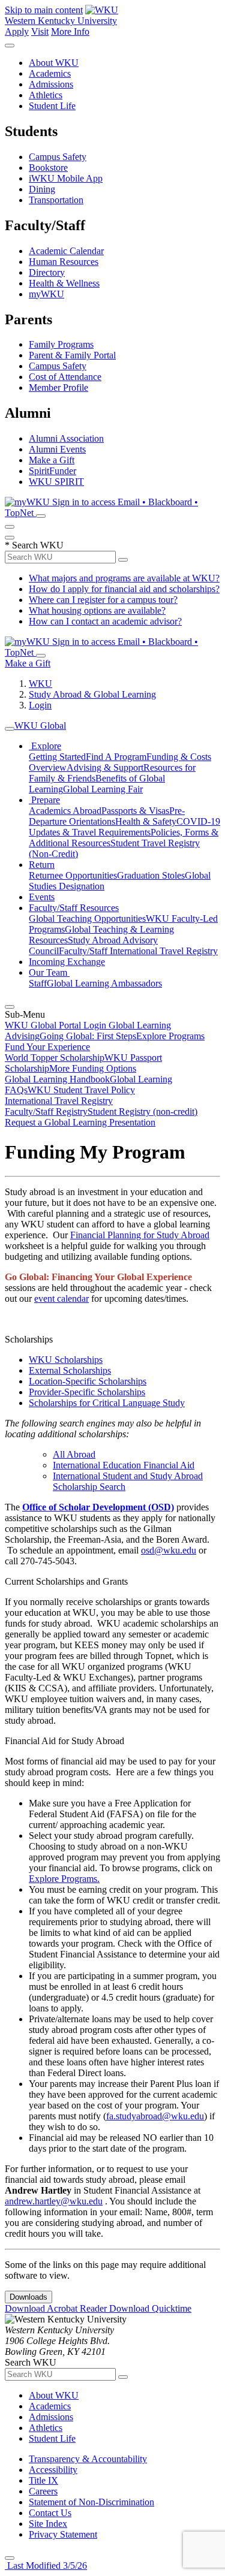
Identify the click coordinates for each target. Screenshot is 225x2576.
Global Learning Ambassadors (104, 983)
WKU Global (40, 726)
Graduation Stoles (151, 875)
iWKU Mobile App (66, 178)
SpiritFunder (52, 471)
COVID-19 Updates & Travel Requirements (124, 827)
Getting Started (57, 757)
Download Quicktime (150, 2308)
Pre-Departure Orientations (107, 816)
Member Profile (58, 387)
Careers (43, 2491)
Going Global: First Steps (88, 1036)
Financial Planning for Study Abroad (140, 1235)
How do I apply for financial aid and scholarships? (124, 589)
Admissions (51, 84)
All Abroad (74, 1454)
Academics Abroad (65, 811)
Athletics (46, 95)
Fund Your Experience (47, 1047)
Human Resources (64, 262)
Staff (38, 983)
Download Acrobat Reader (57, 2308)
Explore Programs (170, 1036)
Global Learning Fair (103, 789)
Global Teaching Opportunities (87, 919)
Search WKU (34, 545)
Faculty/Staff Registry (46, 1111)
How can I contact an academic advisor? (105, 621)
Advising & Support (105, 767)
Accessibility (53, 2470)
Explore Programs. (64, 1879)
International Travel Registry (59, 1101)
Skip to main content (44, 10)
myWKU (46, 294)
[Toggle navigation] (10, 729)
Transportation (56, 200)
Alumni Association (66, 438)
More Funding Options (93, 1068)
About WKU (54, 63)
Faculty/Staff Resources (74, 908)
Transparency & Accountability (88, 2459)
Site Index (48, 2524)
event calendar (61, 1298)
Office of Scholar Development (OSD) (98, 1507)
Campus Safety (58, 157)
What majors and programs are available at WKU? (124, 578)
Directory (47, 272)
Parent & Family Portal (72, 355)
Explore (45, 746)
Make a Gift (52, 460)
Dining (42, 189)
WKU (40, 684)
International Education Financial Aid (124, 1465)
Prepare (44, 800)
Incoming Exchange (67, 962)
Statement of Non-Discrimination (91, 2502)
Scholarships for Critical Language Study (107, 1403)
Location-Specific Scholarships (88, 1381)
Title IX (43, 2480)
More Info (70, 31)
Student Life (52, 106)
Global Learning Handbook (57, 1079)
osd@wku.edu (169, 1550)
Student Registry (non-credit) (142, 1111)
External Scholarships (70, 1370)
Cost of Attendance (65, 377)
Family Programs (61, 344)
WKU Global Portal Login (57, 1025)
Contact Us (50, 2513)
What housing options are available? (97, 610)
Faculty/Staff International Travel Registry (138, 951)
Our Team (49, 972)
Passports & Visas (135, 811)
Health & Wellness (64, 283)
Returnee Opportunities (73, 875)
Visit (40, 31)
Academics (50, 73)
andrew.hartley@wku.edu (54, 2201)
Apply (17, 31)
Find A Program (116, 757)
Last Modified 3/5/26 (46, 2566)
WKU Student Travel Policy (81, 1090)
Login (40, 705)
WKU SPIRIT (56, 482)
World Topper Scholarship (55, 1058)
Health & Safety (146, 821)
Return (42, 865)
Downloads (28, 2297)
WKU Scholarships (66, 1360)
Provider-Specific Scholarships (87, 1392)
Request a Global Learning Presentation (80, 1122)
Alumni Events (57, 449)
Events (42, 897)
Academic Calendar (66, 251)
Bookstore (48, 168)
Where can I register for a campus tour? (103, 600)
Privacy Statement (63, 2534)
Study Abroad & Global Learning (92, 694)
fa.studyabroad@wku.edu (155, 2116)
